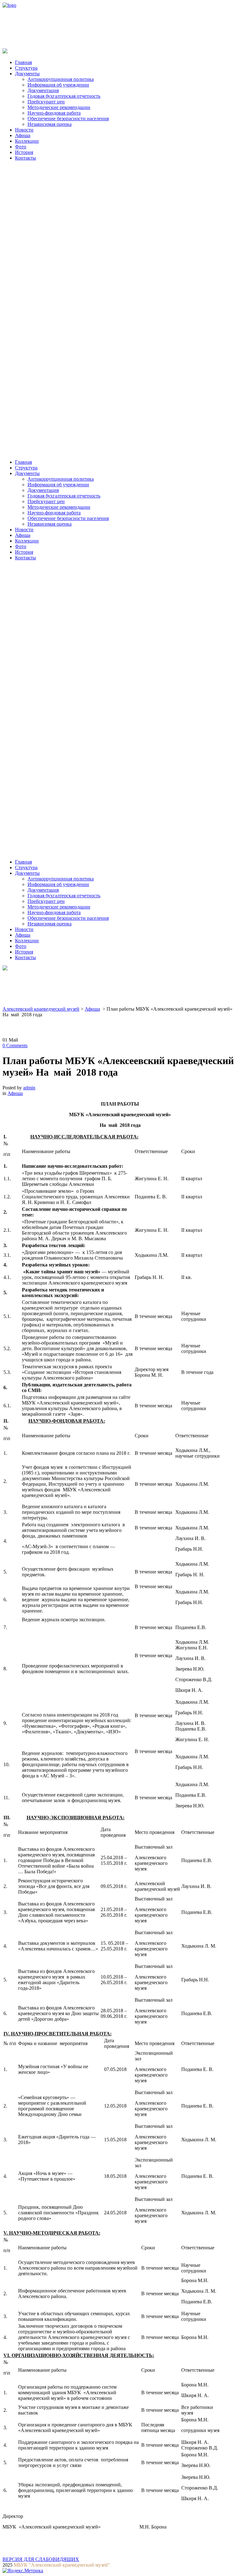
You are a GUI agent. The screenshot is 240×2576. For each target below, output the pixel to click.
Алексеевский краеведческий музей (41, 1009)
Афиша (92, 1009)
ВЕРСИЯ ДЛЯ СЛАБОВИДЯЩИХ (41, 2559)
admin (29, 1088)
